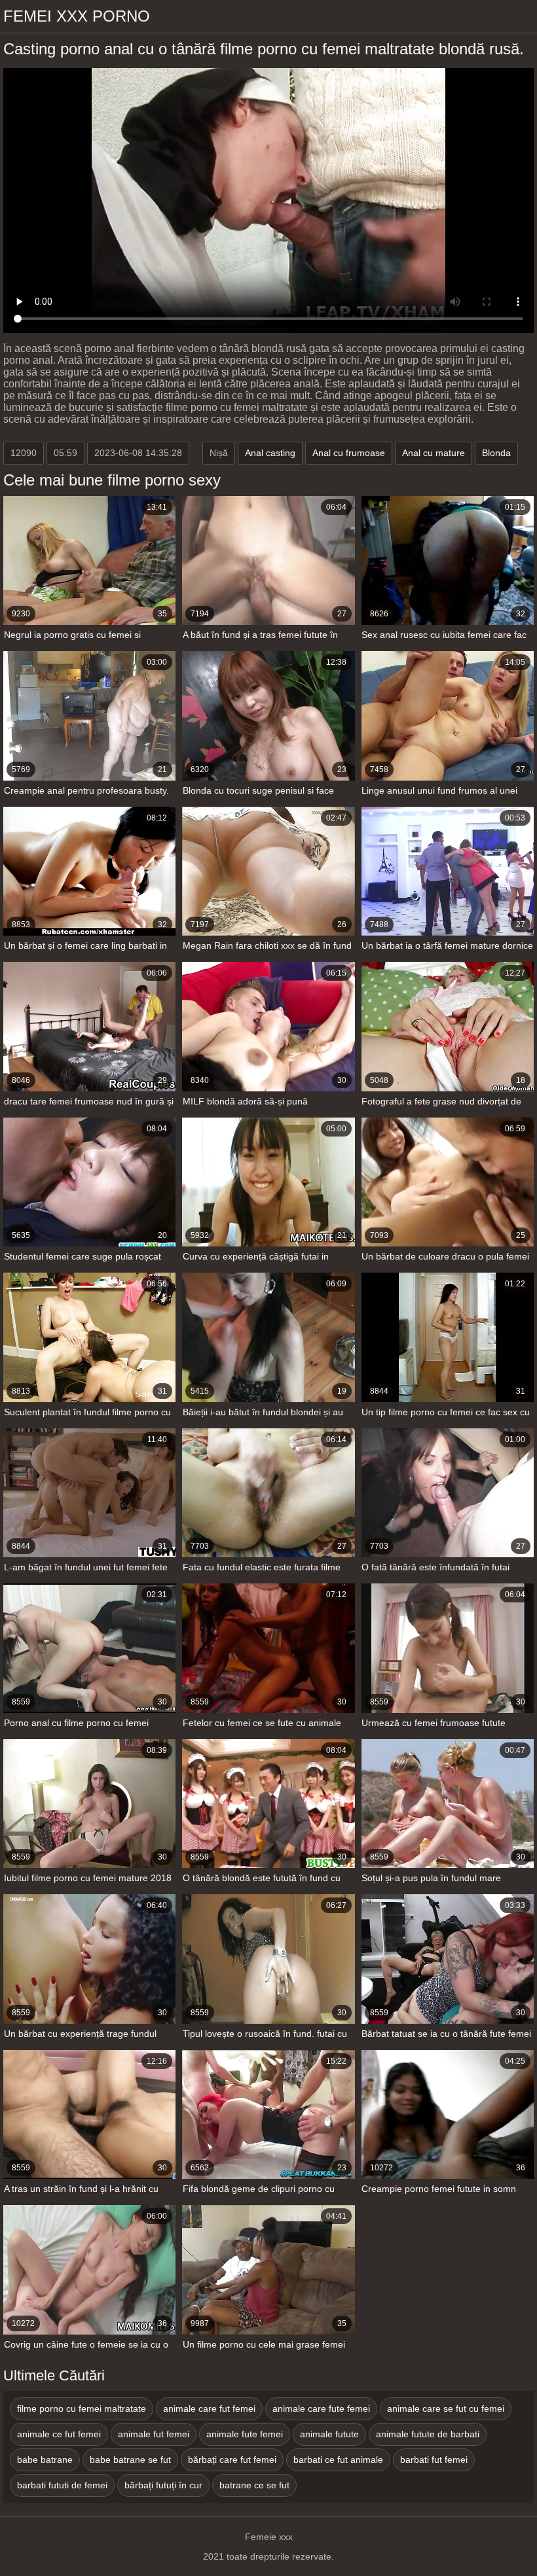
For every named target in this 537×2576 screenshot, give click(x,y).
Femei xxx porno (77, 16)
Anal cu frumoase (349, 453)
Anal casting (270, 453)
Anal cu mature (434, 453)
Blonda (496, 453)
